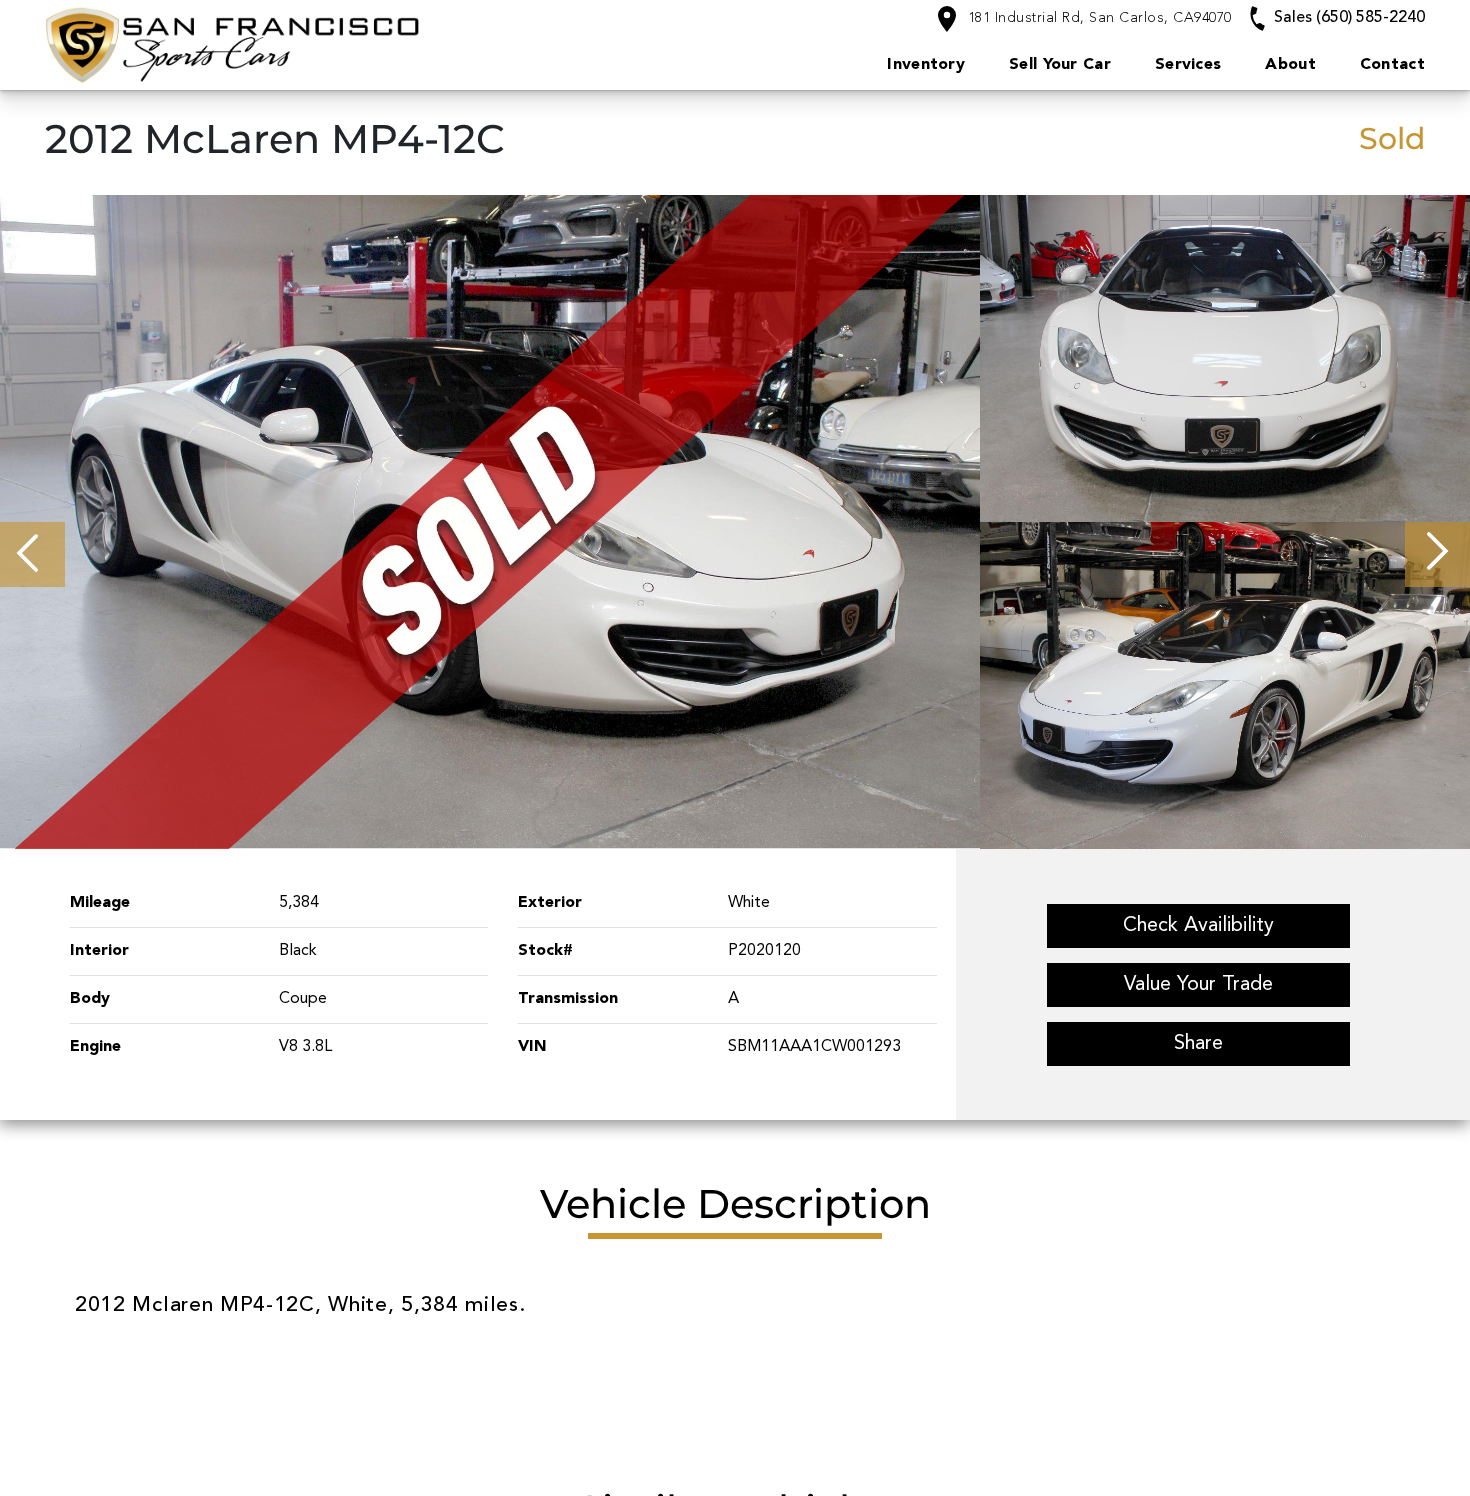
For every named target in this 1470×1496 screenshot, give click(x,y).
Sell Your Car (1060, 65)
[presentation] (32, 554)
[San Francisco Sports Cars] (316, 44)
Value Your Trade (1198, 985)
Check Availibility (1198, 926)
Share (1198, 1044)
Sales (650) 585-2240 (1347, 18)
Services (1188, 65)
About (1290, 65)
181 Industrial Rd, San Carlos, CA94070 (1097, 18)
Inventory (926, 65)
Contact (1392, 65)
